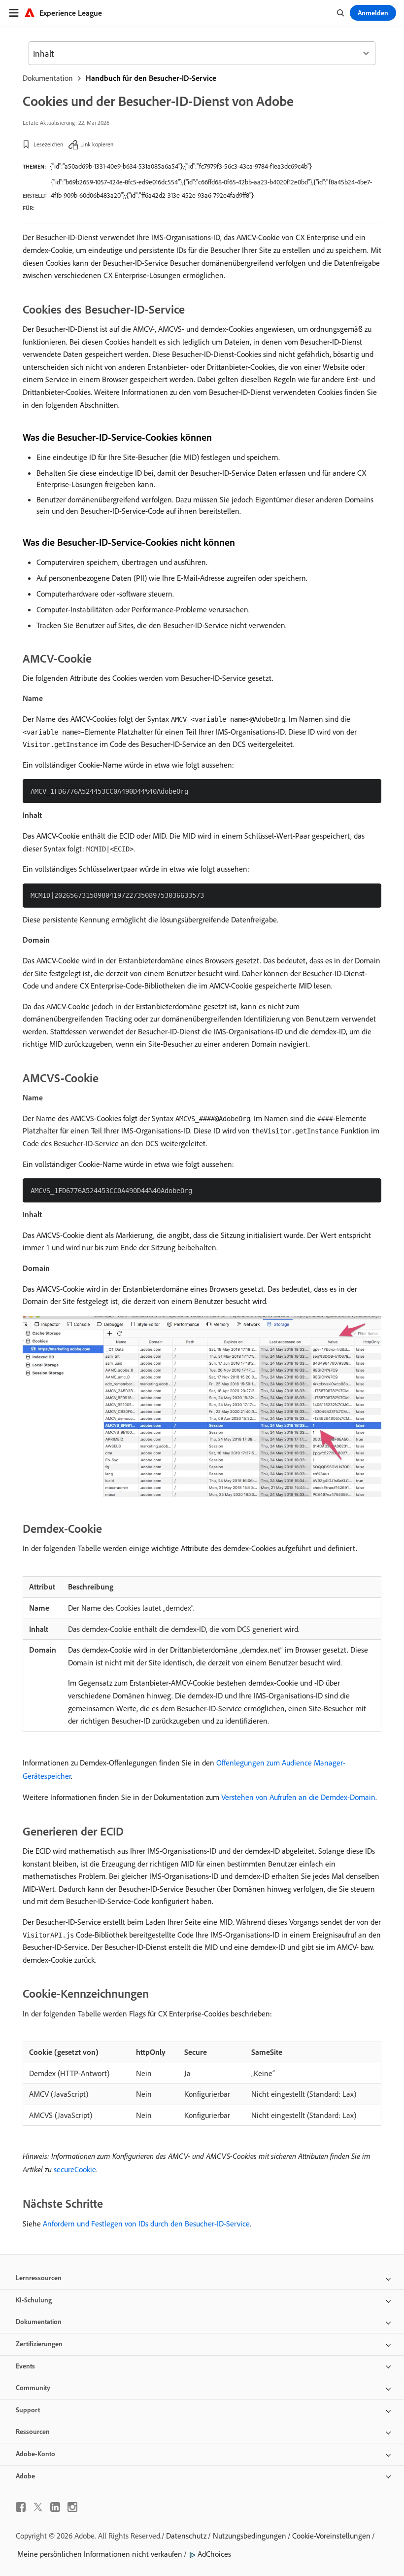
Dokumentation (48, 78)
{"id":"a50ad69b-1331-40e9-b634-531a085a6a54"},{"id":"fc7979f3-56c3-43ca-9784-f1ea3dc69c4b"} (181, 166)
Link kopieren (97, 144)
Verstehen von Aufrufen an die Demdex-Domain (298, 1797)
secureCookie (75, 2169)
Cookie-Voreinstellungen (331, 2536)
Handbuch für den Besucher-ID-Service (151, 78)
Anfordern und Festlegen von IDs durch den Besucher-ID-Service (146, 2223)
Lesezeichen (48, 144)
